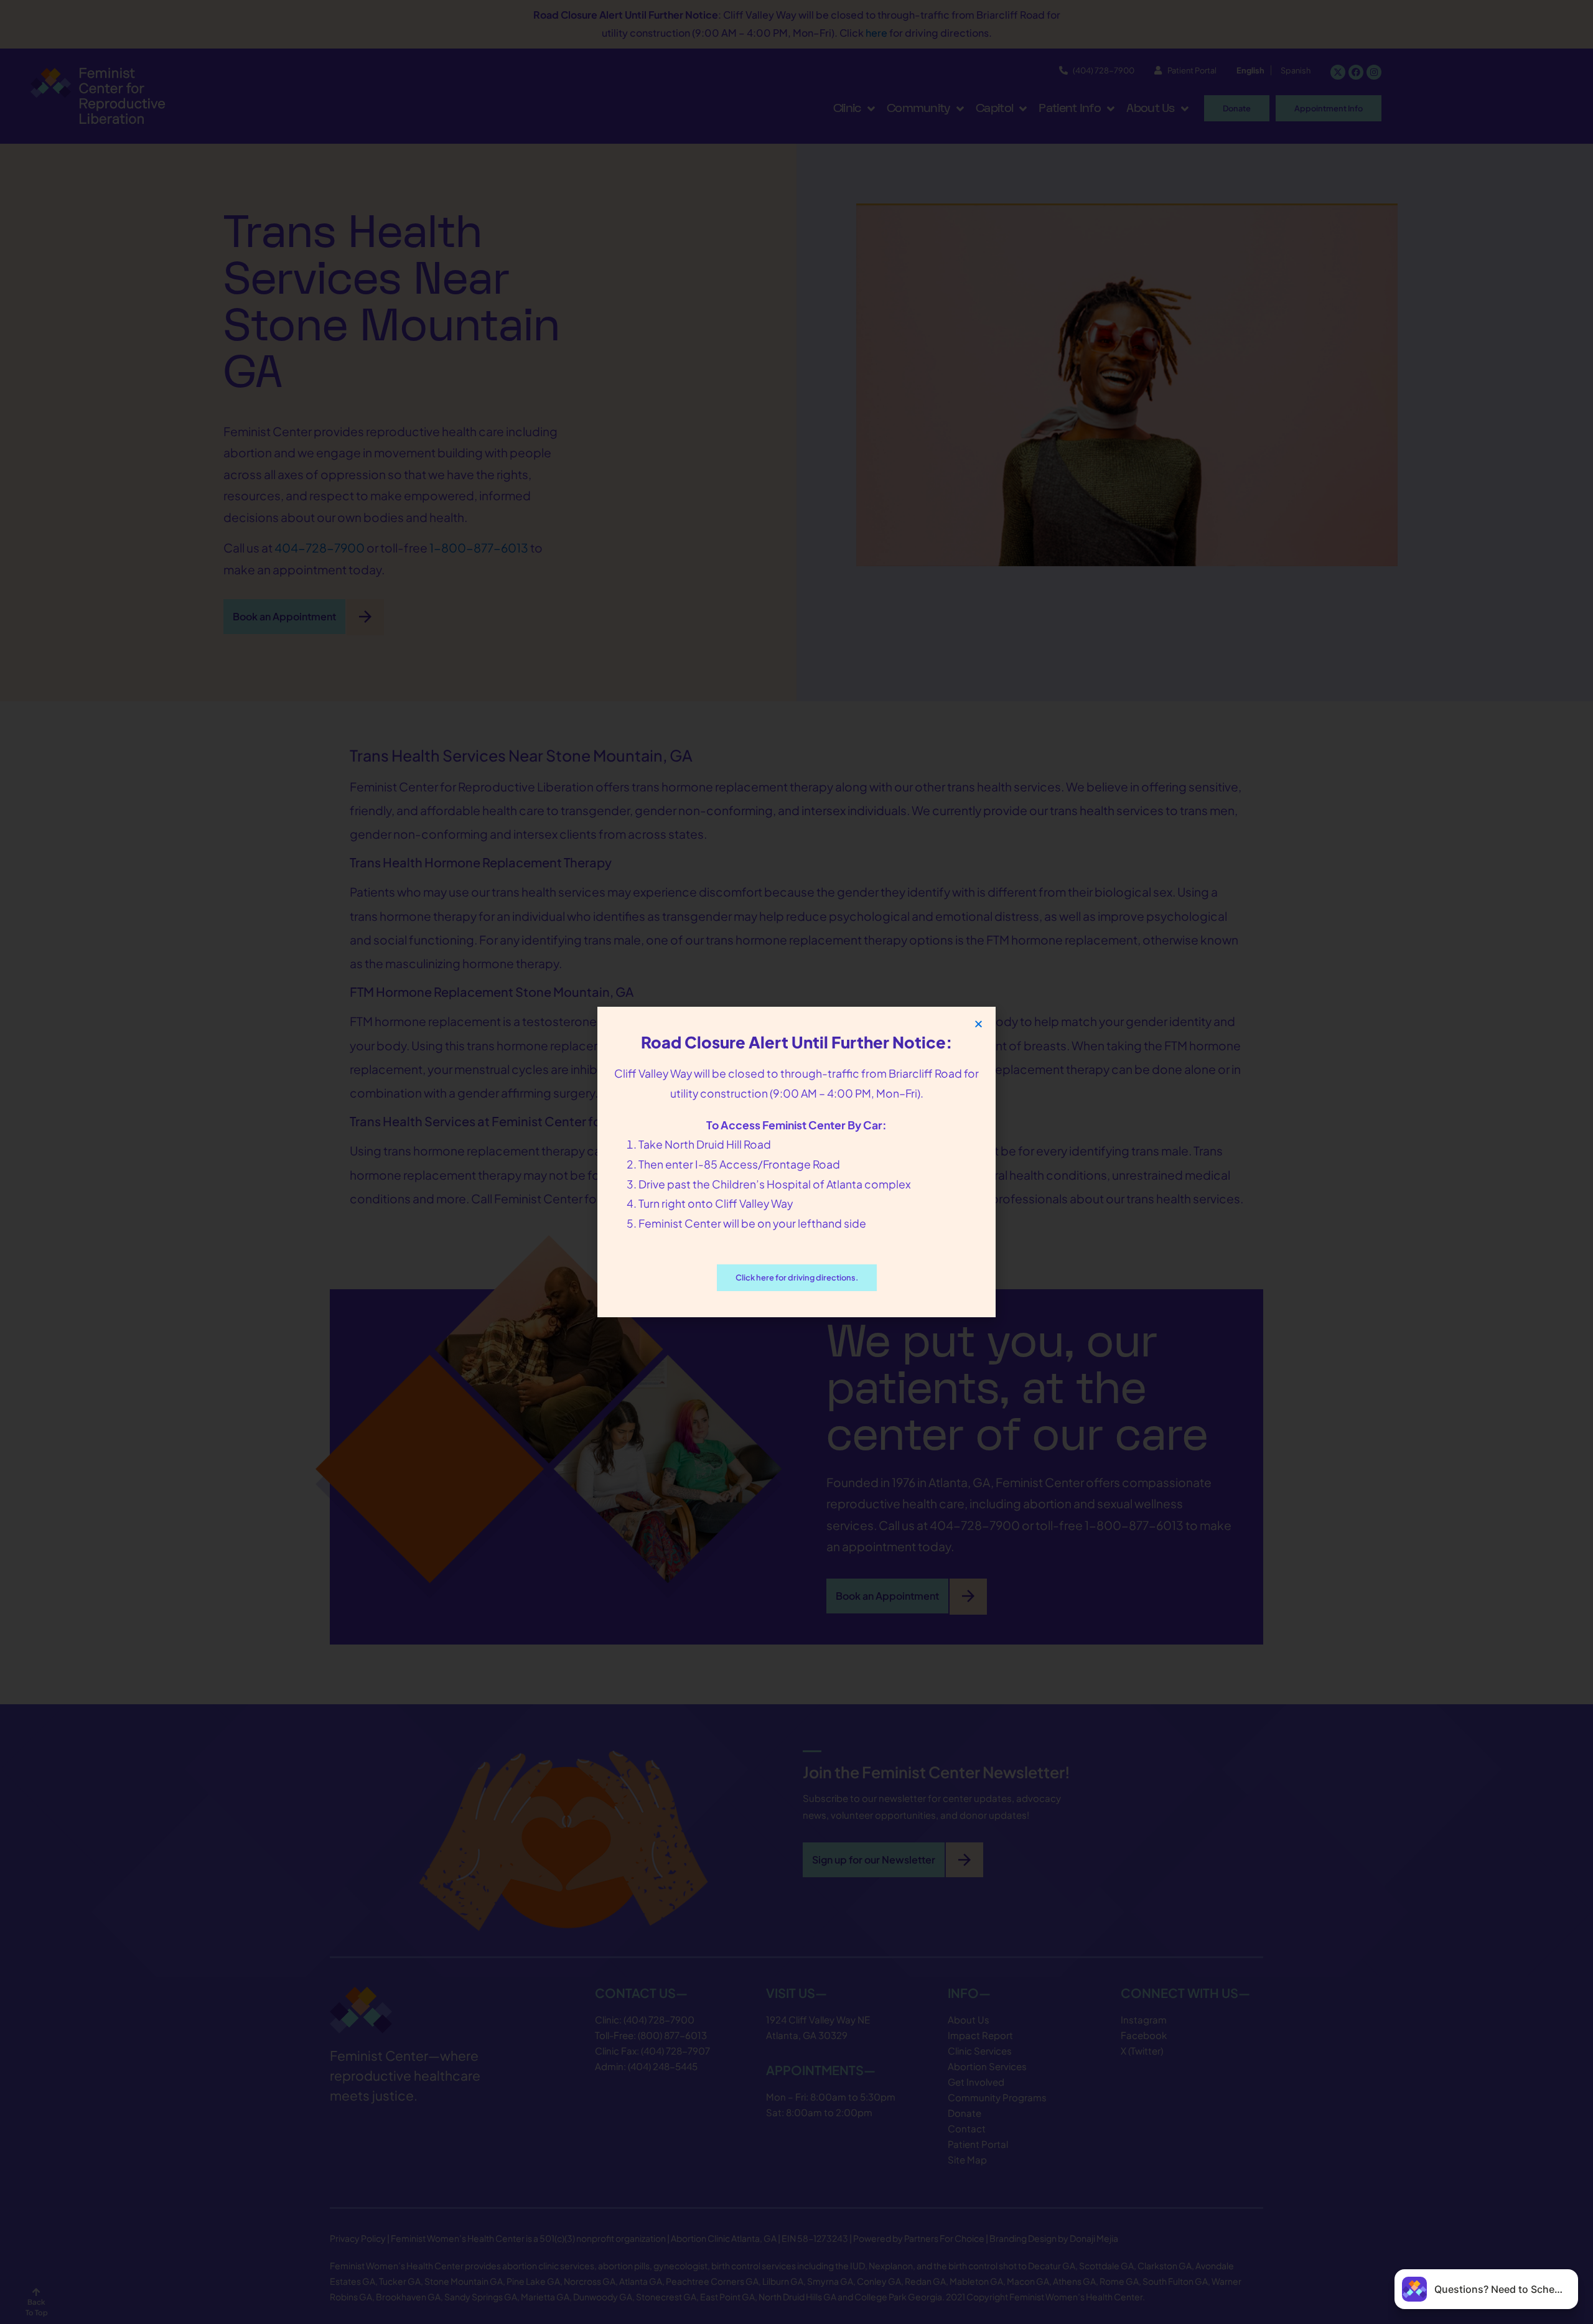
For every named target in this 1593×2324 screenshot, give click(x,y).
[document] (796, 1162)
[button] (979, 1024)
